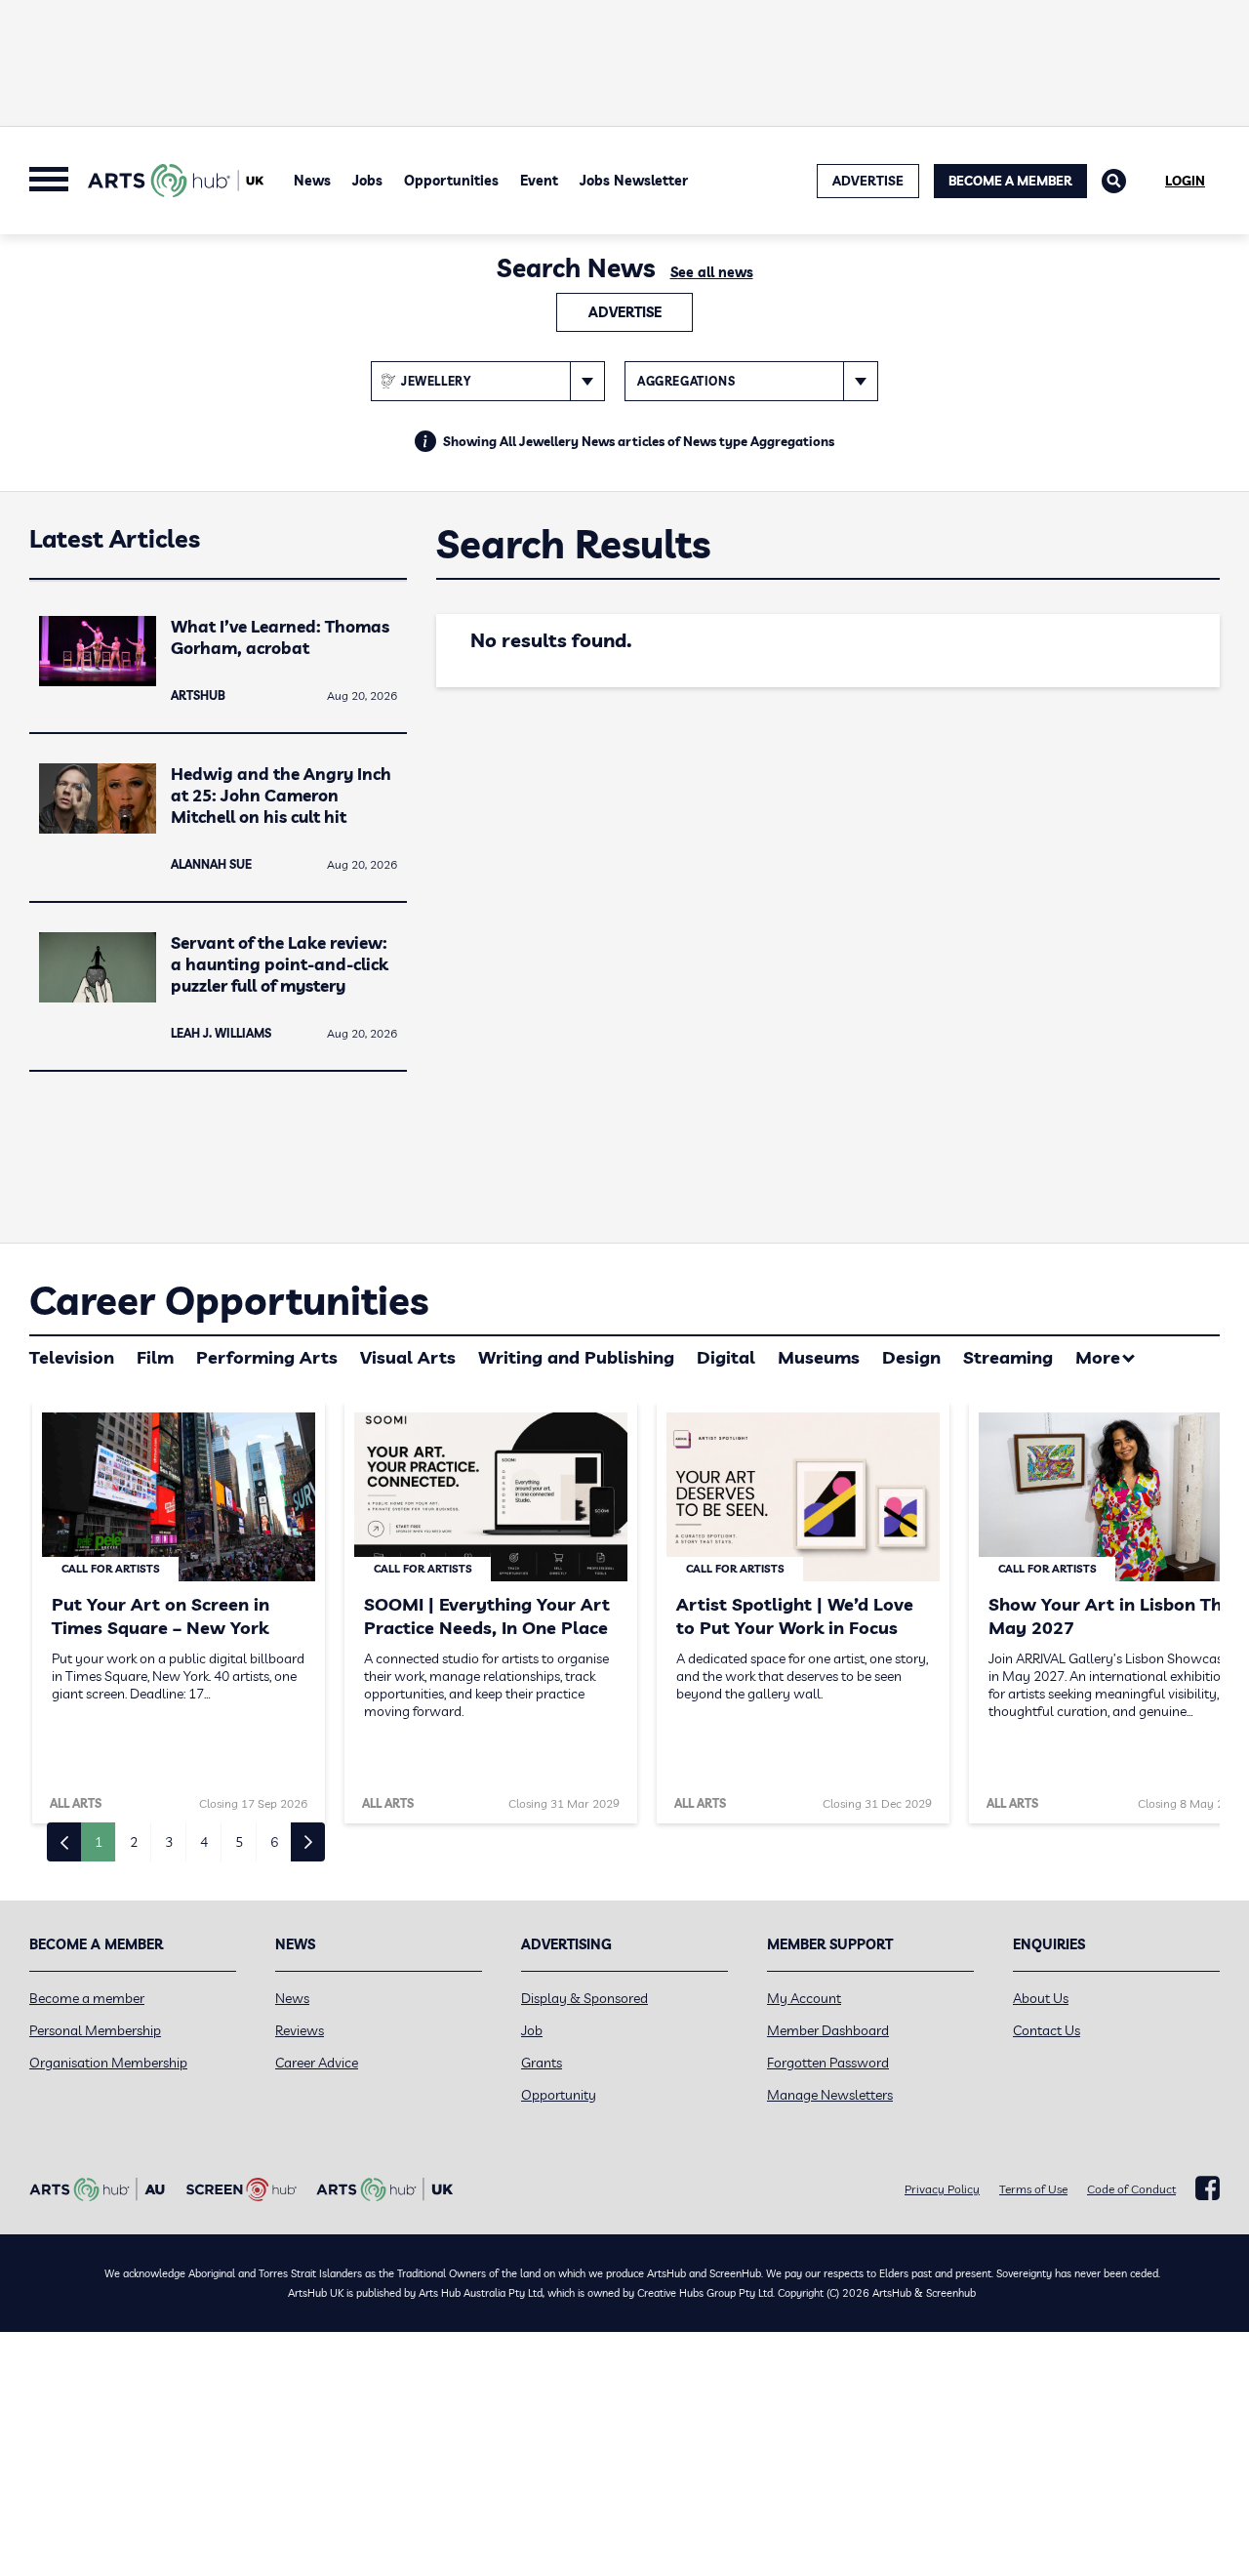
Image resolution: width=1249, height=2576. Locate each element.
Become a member (87, 1998)
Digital (726, 1357)
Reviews (300, 2030)
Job (532, 2030)
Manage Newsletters (830, 2095)
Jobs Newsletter (634, 181)
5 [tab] (239, 1842)
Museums (819, 1357)
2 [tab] (134, 1842)
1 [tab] (99, 1842)
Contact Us (1047, 2030)
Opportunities (451, 181)
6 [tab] (274, 1842)
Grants (542, 2063)
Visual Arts (408, 1357)
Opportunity (559, 2095)
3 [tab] (169, 1842)
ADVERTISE (868, 181)
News (312, 181)
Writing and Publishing (576, 1357)
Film (155, 1357)
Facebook (1208, 2188)
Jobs (367, 181)
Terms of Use (1033, 2189)
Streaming (1008, 1357)
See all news (712, 272)
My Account (804, 1998)
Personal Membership (95, 2030)
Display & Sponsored (584, 1998)
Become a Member (1010, 181)
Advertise (625, 312)
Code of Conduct (1131, 2189)
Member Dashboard (828, 2030)
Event (539, 181)
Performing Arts (267, 1357)
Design (911, 1357)
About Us (1041, 1998)
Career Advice (317, 2063)
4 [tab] (204, 1842)
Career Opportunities (229, 1300)
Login (1185, 181)
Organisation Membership (108, 2063)
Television (72, 1357)
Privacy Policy (942, 2189)
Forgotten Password (828, 2063)
